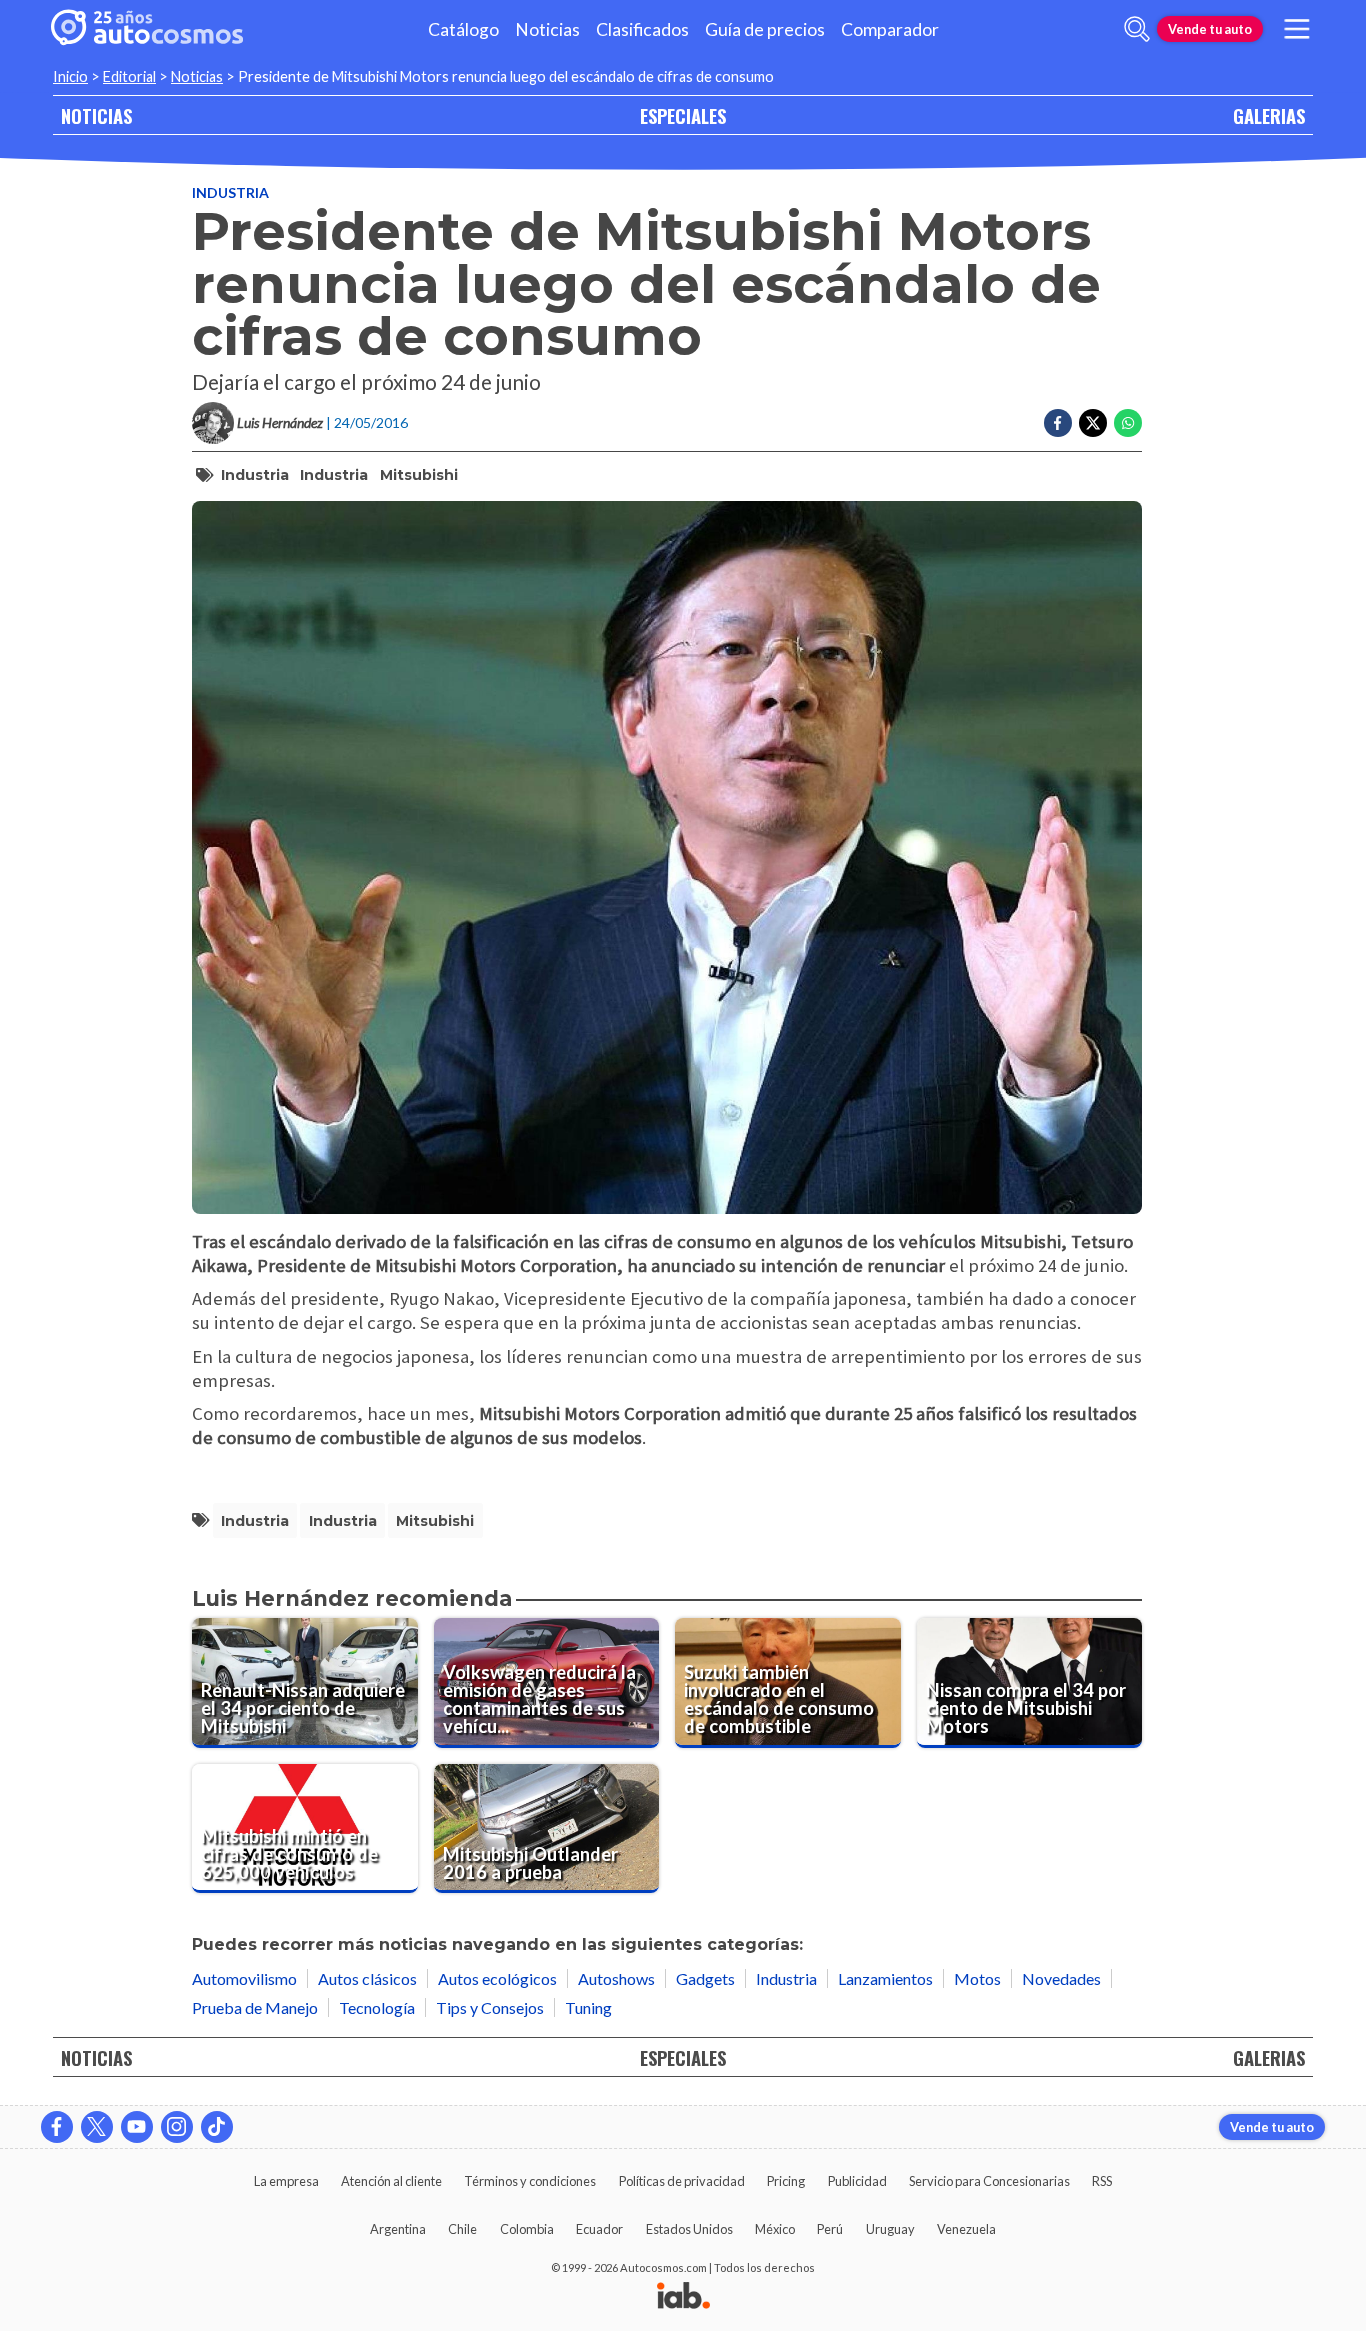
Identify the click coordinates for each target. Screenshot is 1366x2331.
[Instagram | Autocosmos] (177, 2127)
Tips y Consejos (490, 2007)
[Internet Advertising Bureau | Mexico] (683, 2297)
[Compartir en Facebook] (1058, 423)
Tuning (588, 2007)
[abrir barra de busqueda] (1137, 29)
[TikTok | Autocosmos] (217, 2127)
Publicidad (857, 2181)
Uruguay (890, 2229)
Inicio (70, 76)
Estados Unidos (689, 2229)
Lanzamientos (885, 1978)
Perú (830, 2229)
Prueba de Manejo (255, 2007)
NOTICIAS (96, 115)
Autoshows (616, 1978)
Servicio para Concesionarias (989, 2181)
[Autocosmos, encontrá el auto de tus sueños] (147, 29)
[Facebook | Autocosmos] (57, 2127)
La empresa (286, 2181)
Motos (977, 1978)
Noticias (547, 29)
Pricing (786, 2181)
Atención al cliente (391, 2181)
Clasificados (642, 29)
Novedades (1061, 1978)
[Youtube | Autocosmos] (137, 2127)
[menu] (1297, 29)
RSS (1102, 2181)
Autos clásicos (367, 1978)
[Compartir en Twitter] (1093, 423)
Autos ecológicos (497, 1978)
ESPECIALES (683, 115)
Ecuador (599, 2229)
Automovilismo (244, 1978)
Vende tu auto (1210, 29)
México (775, 2229)
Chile (462, 2229)
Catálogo (463, 29)
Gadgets (705, 1978)
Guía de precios (765, 29)
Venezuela (966, 2229)
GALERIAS (1269, 115)
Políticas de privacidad (682, 2181)
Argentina (398, 2229)
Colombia (527, 2229)
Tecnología (377, 2007)
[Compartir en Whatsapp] (1128, 423)
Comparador (890, 29)
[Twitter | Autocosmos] (97, 2127)
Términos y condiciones (530, 2181)
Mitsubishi (419, 475)
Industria (230, 192)
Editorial (129, 76)
